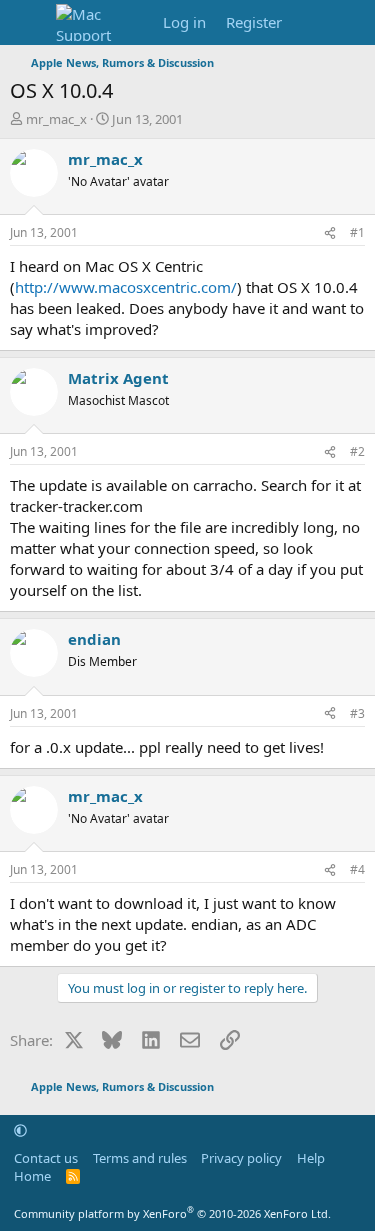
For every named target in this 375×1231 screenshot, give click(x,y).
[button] (20, 1130)
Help (311, 1158)
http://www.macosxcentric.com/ (126, 287)
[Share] (330, 233)
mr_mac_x (56, 119)
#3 (357, 713)
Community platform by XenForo (172, 1213)
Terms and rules (140, 1158)
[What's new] (311, 22)
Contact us (46, 1158)
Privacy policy (241, 1158)
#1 (357, 232)
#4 (357, 869)
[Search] (351, 22)
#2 (357, 451)
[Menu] (27, 23)
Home (32, 1176)
